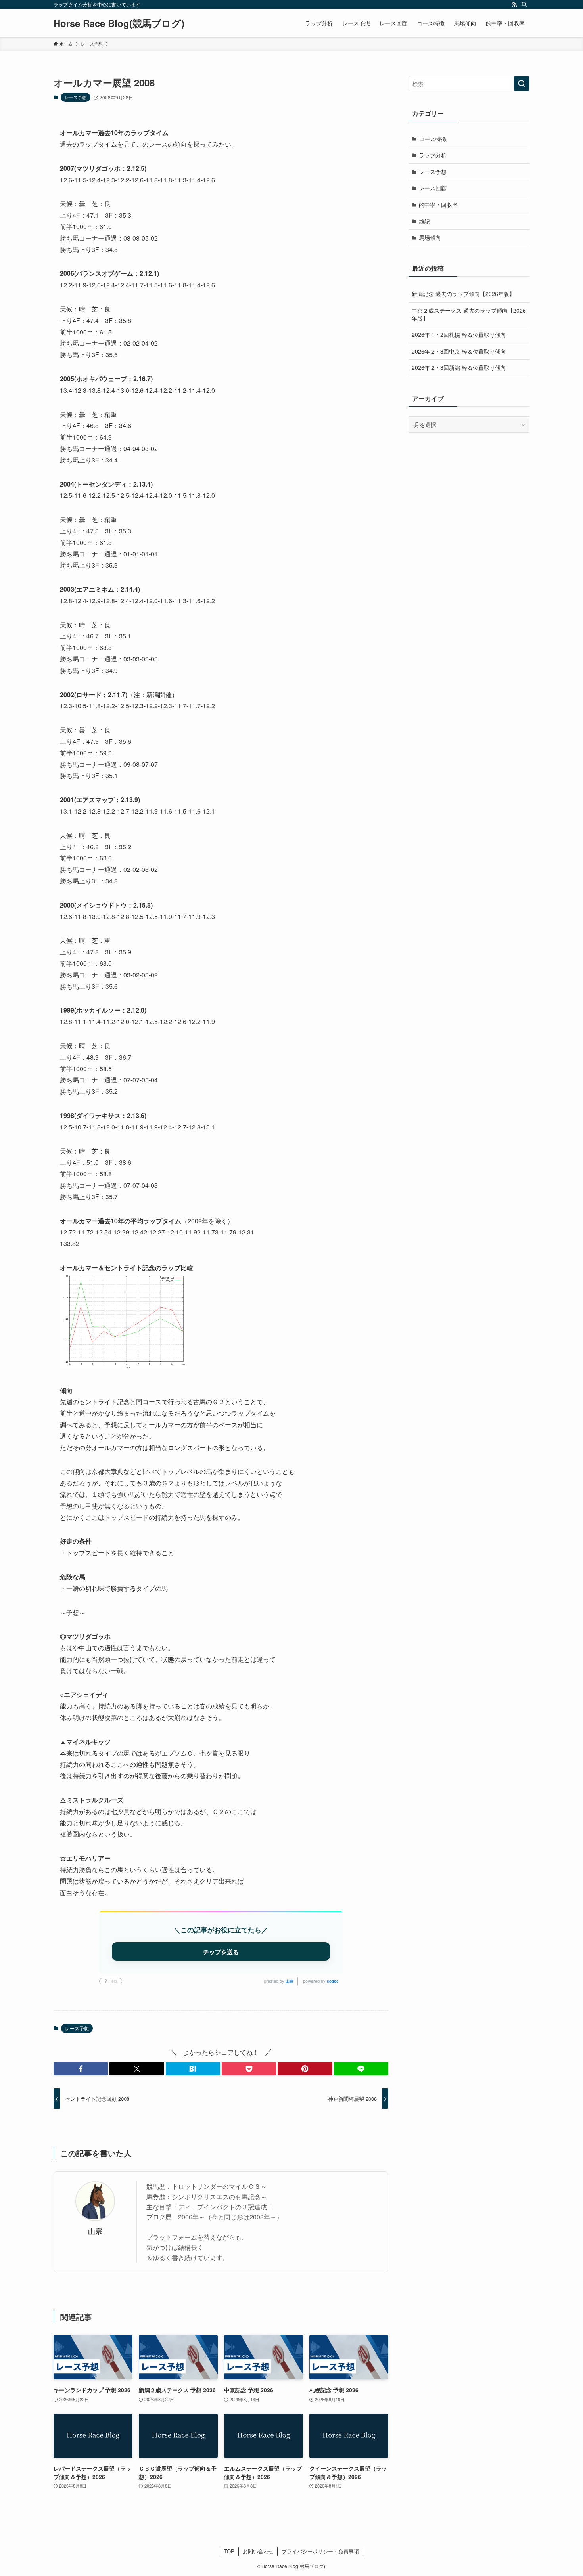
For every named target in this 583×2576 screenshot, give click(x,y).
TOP (229, 2551)
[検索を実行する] (522, 84)
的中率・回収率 (438, 204)
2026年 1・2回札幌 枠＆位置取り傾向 (459, 334)
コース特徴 (433, 139)
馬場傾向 (430, 237)
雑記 (424, 221)
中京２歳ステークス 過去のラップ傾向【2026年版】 (469, 314)
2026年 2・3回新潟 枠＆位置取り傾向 (459, 367)
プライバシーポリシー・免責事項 (320, 2551)
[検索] (524, 4)
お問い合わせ (258, 2551)
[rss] (514, 4)
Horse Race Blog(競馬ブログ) (119, 23)
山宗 (290, 1981)
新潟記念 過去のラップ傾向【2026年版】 (463, 294)
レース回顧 (433, 188)
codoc (333, 1981)
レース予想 (76, 97)
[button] (81, 2069)
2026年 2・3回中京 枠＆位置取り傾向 (459, 351)
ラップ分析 (433, 155)
